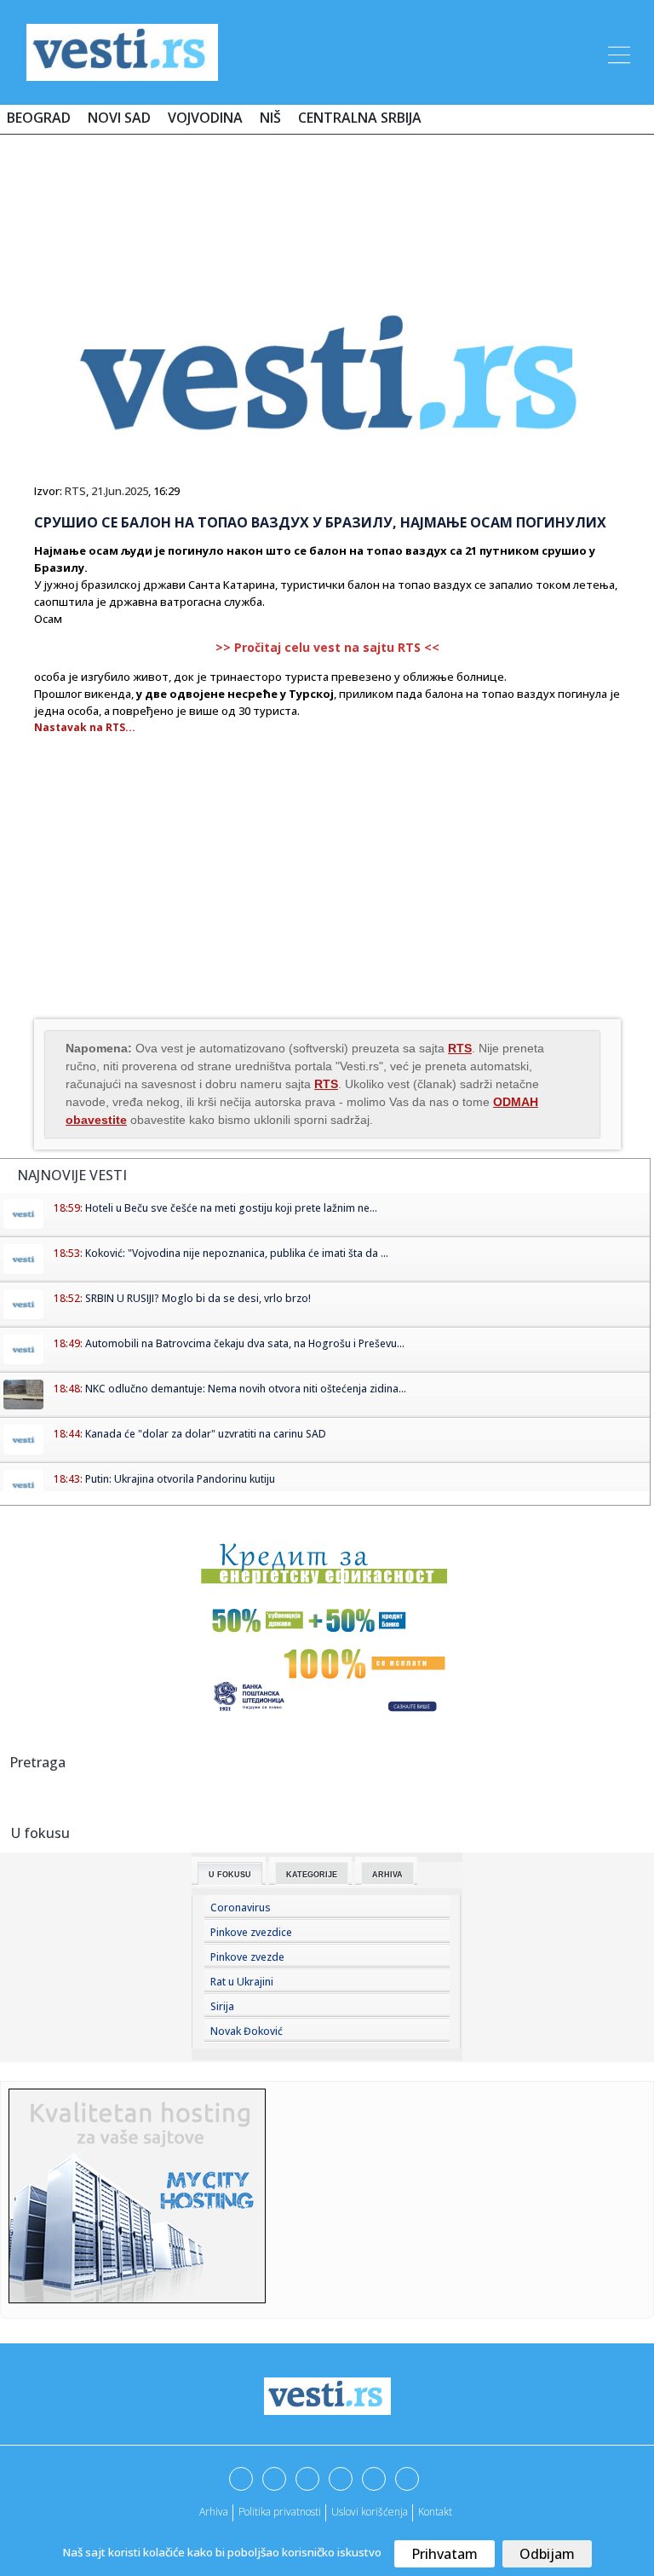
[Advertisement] (327, 198)
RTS (75, 491)
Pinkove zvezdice (251, 1932)
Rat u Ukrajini (242, 1982)
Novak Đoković (247, 2031)
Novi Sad (119, 118)
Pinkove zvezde (247, 1957)
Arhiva (387, 1875)
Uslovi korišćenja (370, 2512)
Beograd (39, 118)
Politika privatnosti (280, 2512)
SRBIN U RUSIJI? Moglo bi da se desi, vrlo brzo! (198, 1298)
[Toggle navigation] (617, 52)
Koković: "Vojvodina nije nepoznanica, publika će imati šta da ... (237, 1253)
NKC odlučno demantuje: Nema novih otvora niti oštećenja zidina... (246, 1389)
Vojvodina (205, 118)
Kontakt (435, 2512)
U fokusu (230, 1875)
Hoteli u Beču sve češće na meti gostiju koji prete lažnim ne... (231, 1208)
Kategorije (312, 1875)
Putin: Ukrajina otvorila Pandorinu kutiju (180, 1479)
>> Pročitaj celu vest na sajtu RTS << (327, 647)
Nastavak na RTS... (85, 727)
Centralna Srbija (360, 118)
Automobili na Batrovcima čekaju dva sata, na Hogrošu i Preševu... (245, 1343)
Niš (270, 118)
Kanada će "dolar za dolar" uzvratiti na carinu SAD (206, 1434)
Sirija (222, 2006)
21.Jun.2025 (120, 491)
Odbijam (547, 2554)
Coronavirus (241, 1908)
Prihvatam (445, 2554)
